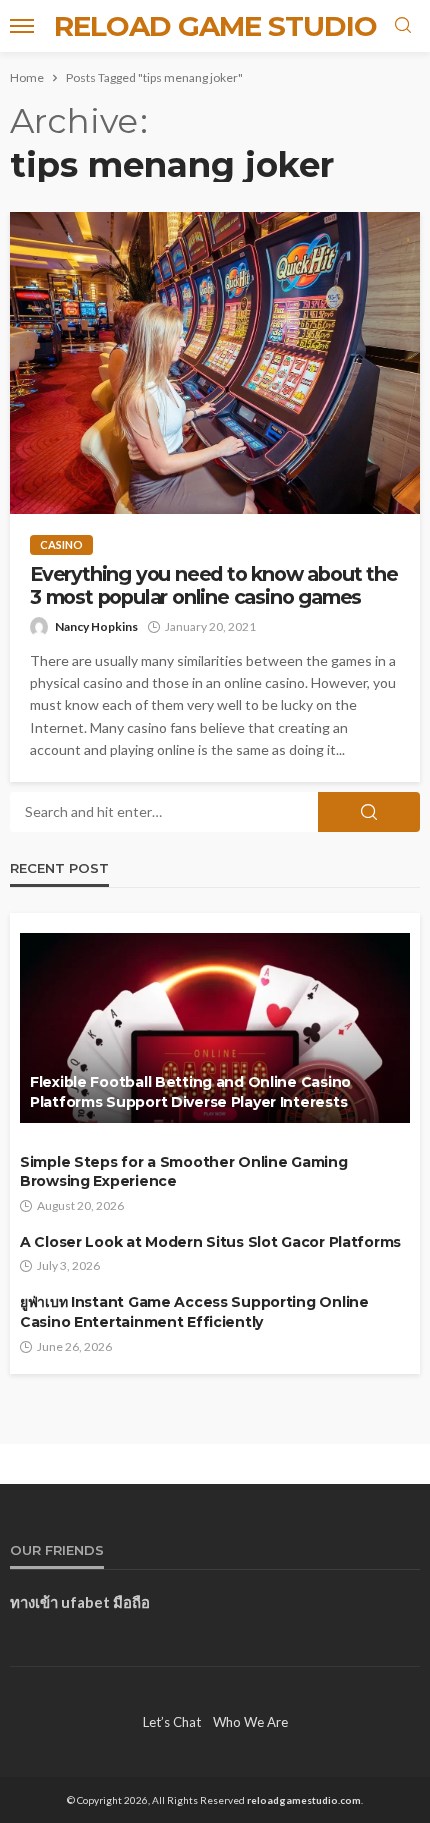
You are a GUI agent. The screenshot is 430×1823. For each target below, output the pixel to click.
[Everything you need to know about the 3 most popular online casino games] (215, 363)
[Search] (403, 26)
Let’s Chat (172, 1722)
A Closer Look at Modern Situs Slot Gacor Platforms (210, 1242)
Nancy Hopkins (96, 626)
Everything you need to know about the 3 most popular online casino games (214, 586)
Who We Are (250, 1722)
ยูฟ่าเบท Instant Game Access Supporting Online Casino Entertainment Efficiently (194, 1312)
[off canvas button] (22, 26)
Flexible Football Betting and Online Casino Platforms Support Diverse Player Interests (190, 1092)
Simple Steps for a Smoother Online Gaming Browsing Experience (184, 1172)
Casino (61, 544)
